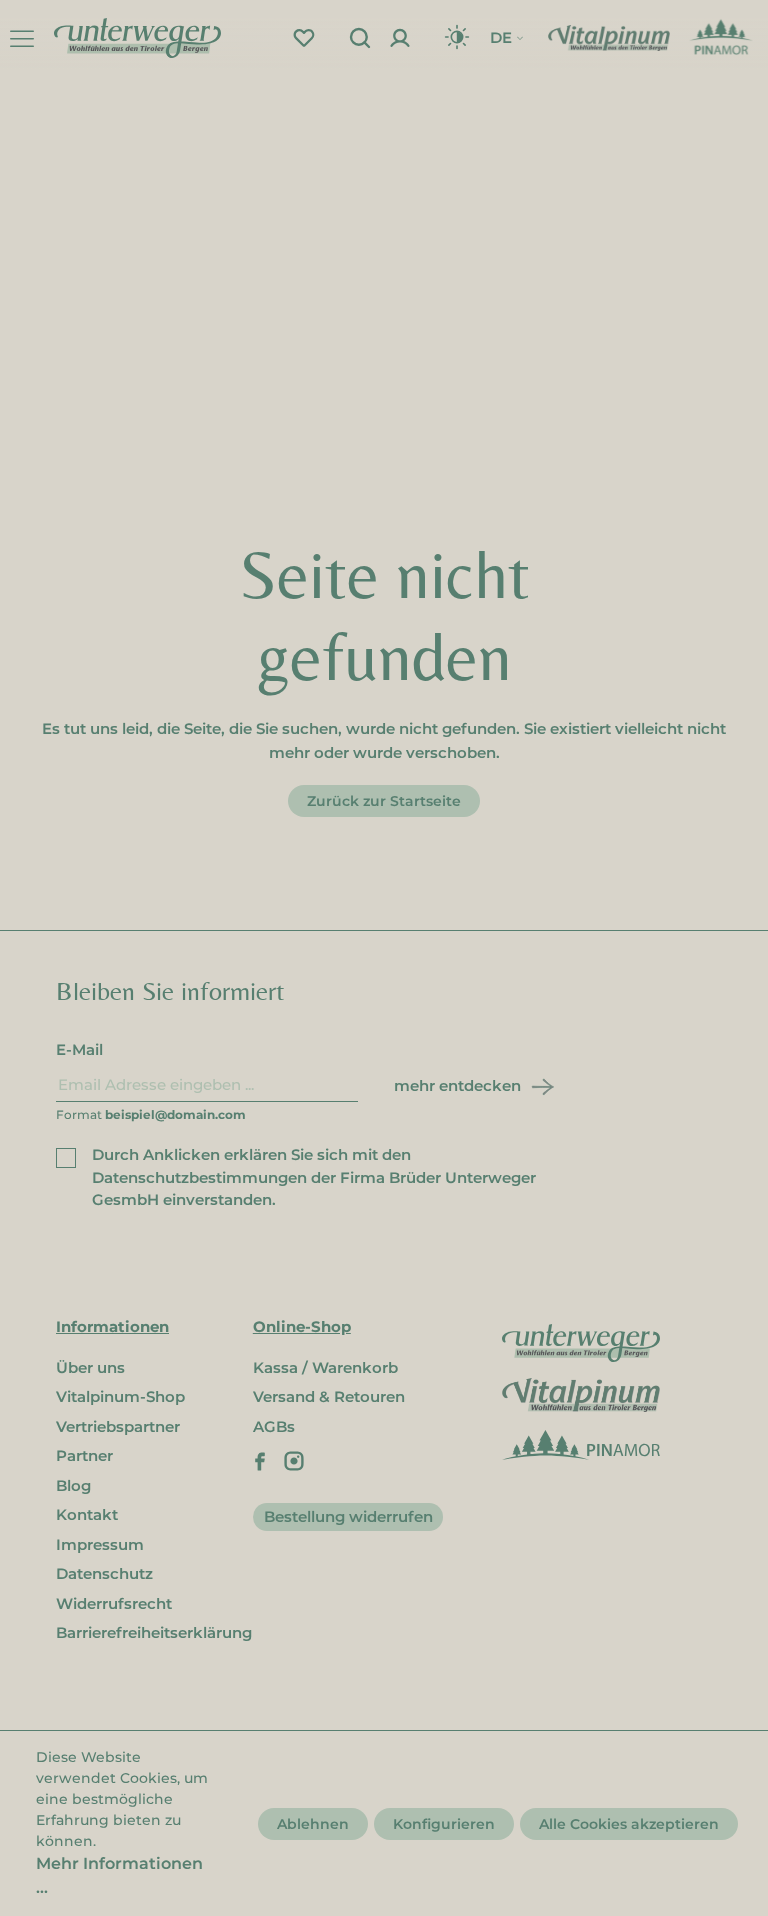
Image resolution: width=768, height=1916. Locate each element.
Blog (73, 1485)
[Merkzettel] (304, 38)
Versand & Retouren (329, 1396)
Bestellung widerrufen (348, 1516)
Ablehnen (313, 1824)
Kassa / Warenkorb (325, 1367)
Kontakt (87, 1514)
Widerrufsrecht (114, 1603)
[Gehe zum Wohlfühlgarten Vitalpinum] (609, 36)
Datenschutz (104, 1573)
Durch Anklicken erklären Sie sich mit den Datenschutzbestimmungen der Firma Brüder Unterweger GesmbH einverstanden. (314, 1177)
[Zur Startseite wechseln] (137, 36)
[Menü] (22, 38)
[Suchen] (360, 38)
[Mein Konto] (400, 38)
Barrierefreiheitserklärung (154, 1632)
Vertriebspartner (118, 1426)
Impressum (100, 1544)
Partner (84, 1455)
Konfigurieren (444, 1824)
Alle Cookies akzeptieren (629, 1824)
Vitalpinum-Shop (120, 1396)
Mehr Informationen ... (119, 1875)
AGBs (274, 1426)
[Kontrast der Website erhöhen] (457, 38)
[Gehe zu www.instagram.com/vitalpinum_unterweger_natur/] (294, 1460)
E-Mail (79, 1049)
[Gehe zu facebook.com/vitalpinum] (260, 1460)
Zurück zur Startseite (384, 801)
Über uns (90, 1367)
